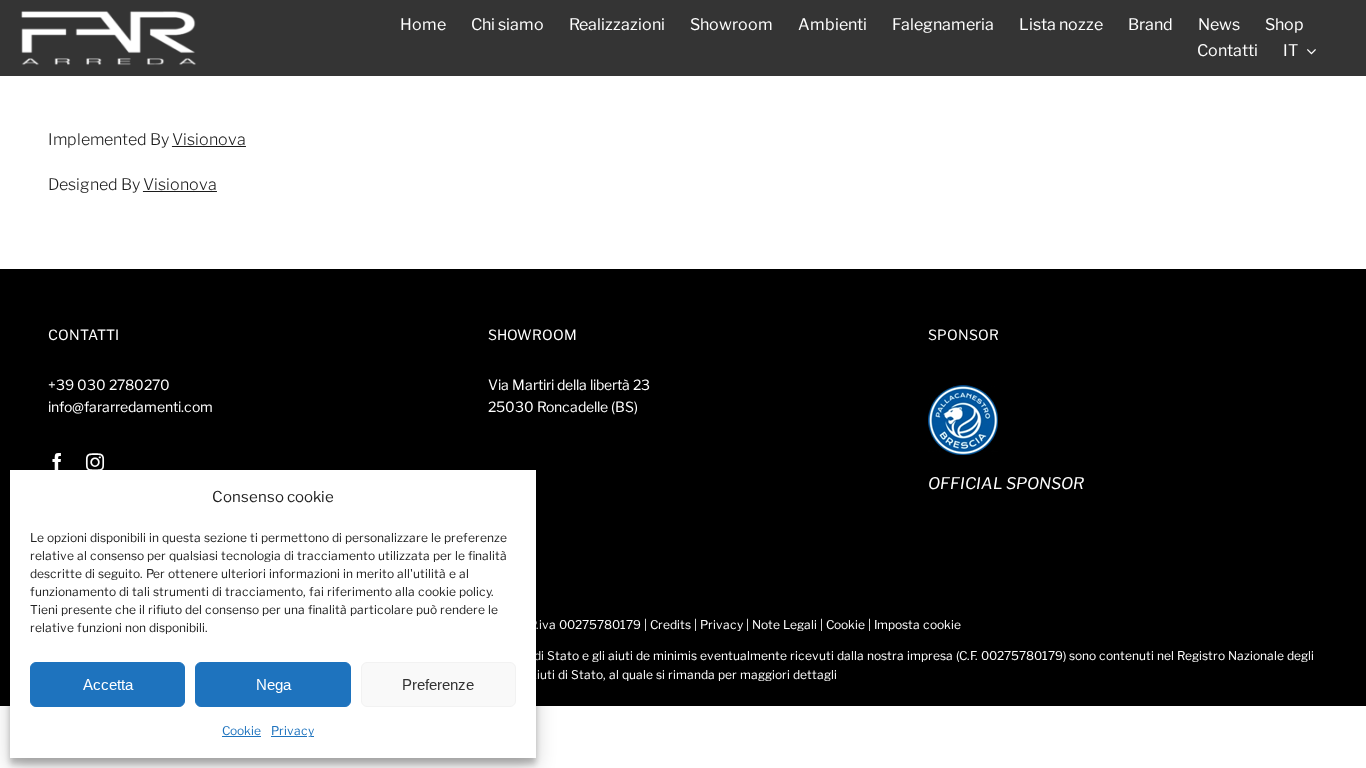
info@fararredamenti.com (130, 406)
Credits (670, 624)
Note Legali (784, 624)
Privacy (292, 730)
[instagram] (95, 462)
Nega (273, 684)
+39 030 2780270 (109, 384)
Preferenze (438, 684)
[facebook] (57, 462)
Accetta (108, 684)
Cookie (241, 730)
